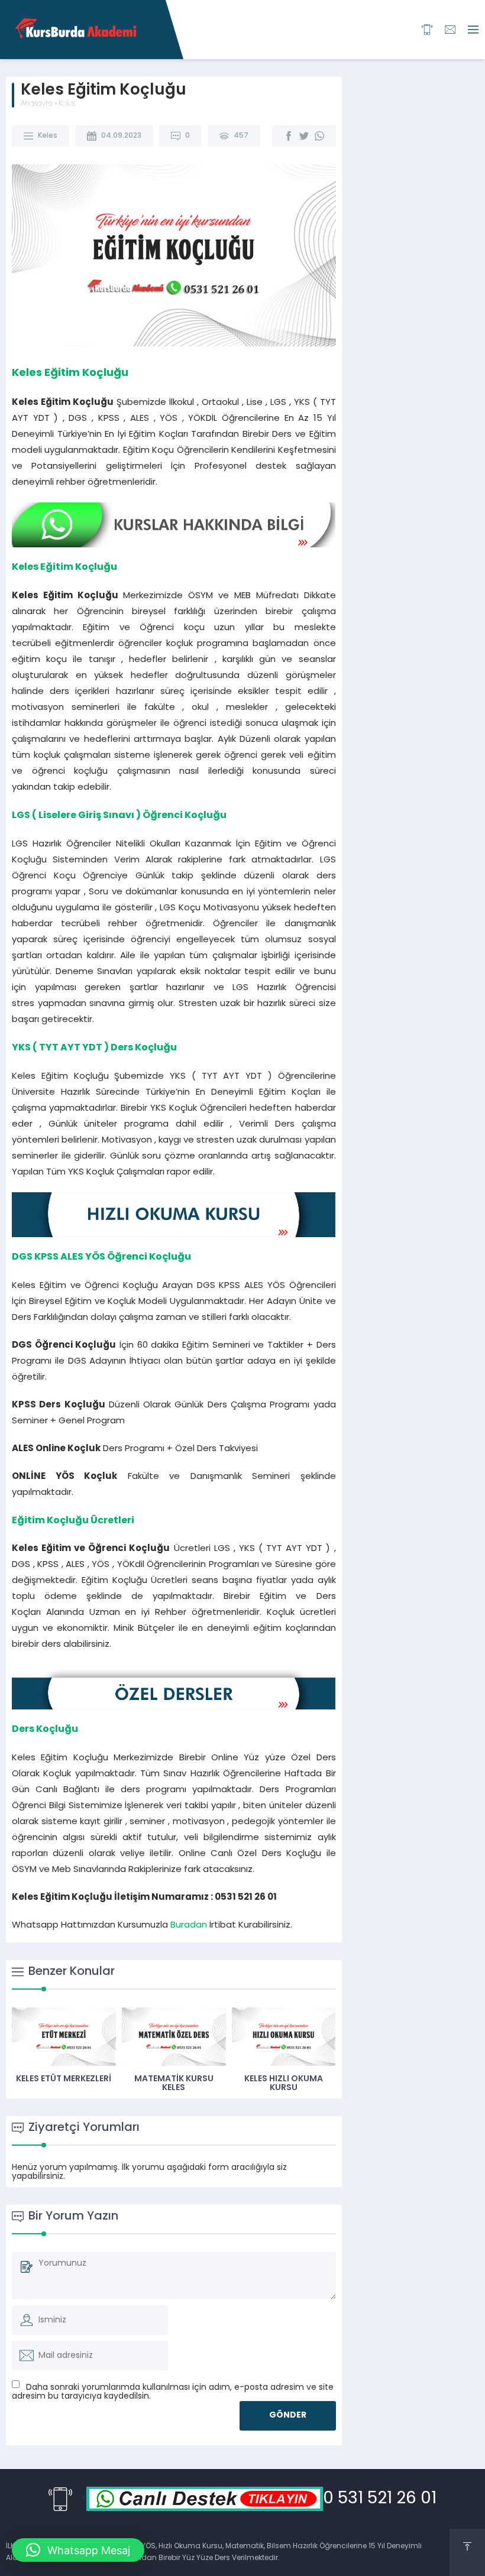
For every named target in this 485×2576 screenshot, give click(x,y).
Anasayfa (37, 104)
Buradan (189, 1925)
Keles (67, 104)
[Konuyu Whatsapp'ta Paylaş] (319, 136)
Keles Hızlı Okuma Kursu (284, 2084)
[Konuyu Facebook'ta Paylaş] (289, 136)
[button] (78, 2550)
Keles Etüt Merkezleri (64, 2079)
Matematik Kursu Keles (174, 2084)
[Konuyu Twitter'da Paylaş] (304, 136)
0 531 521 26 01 (380, 2499)
